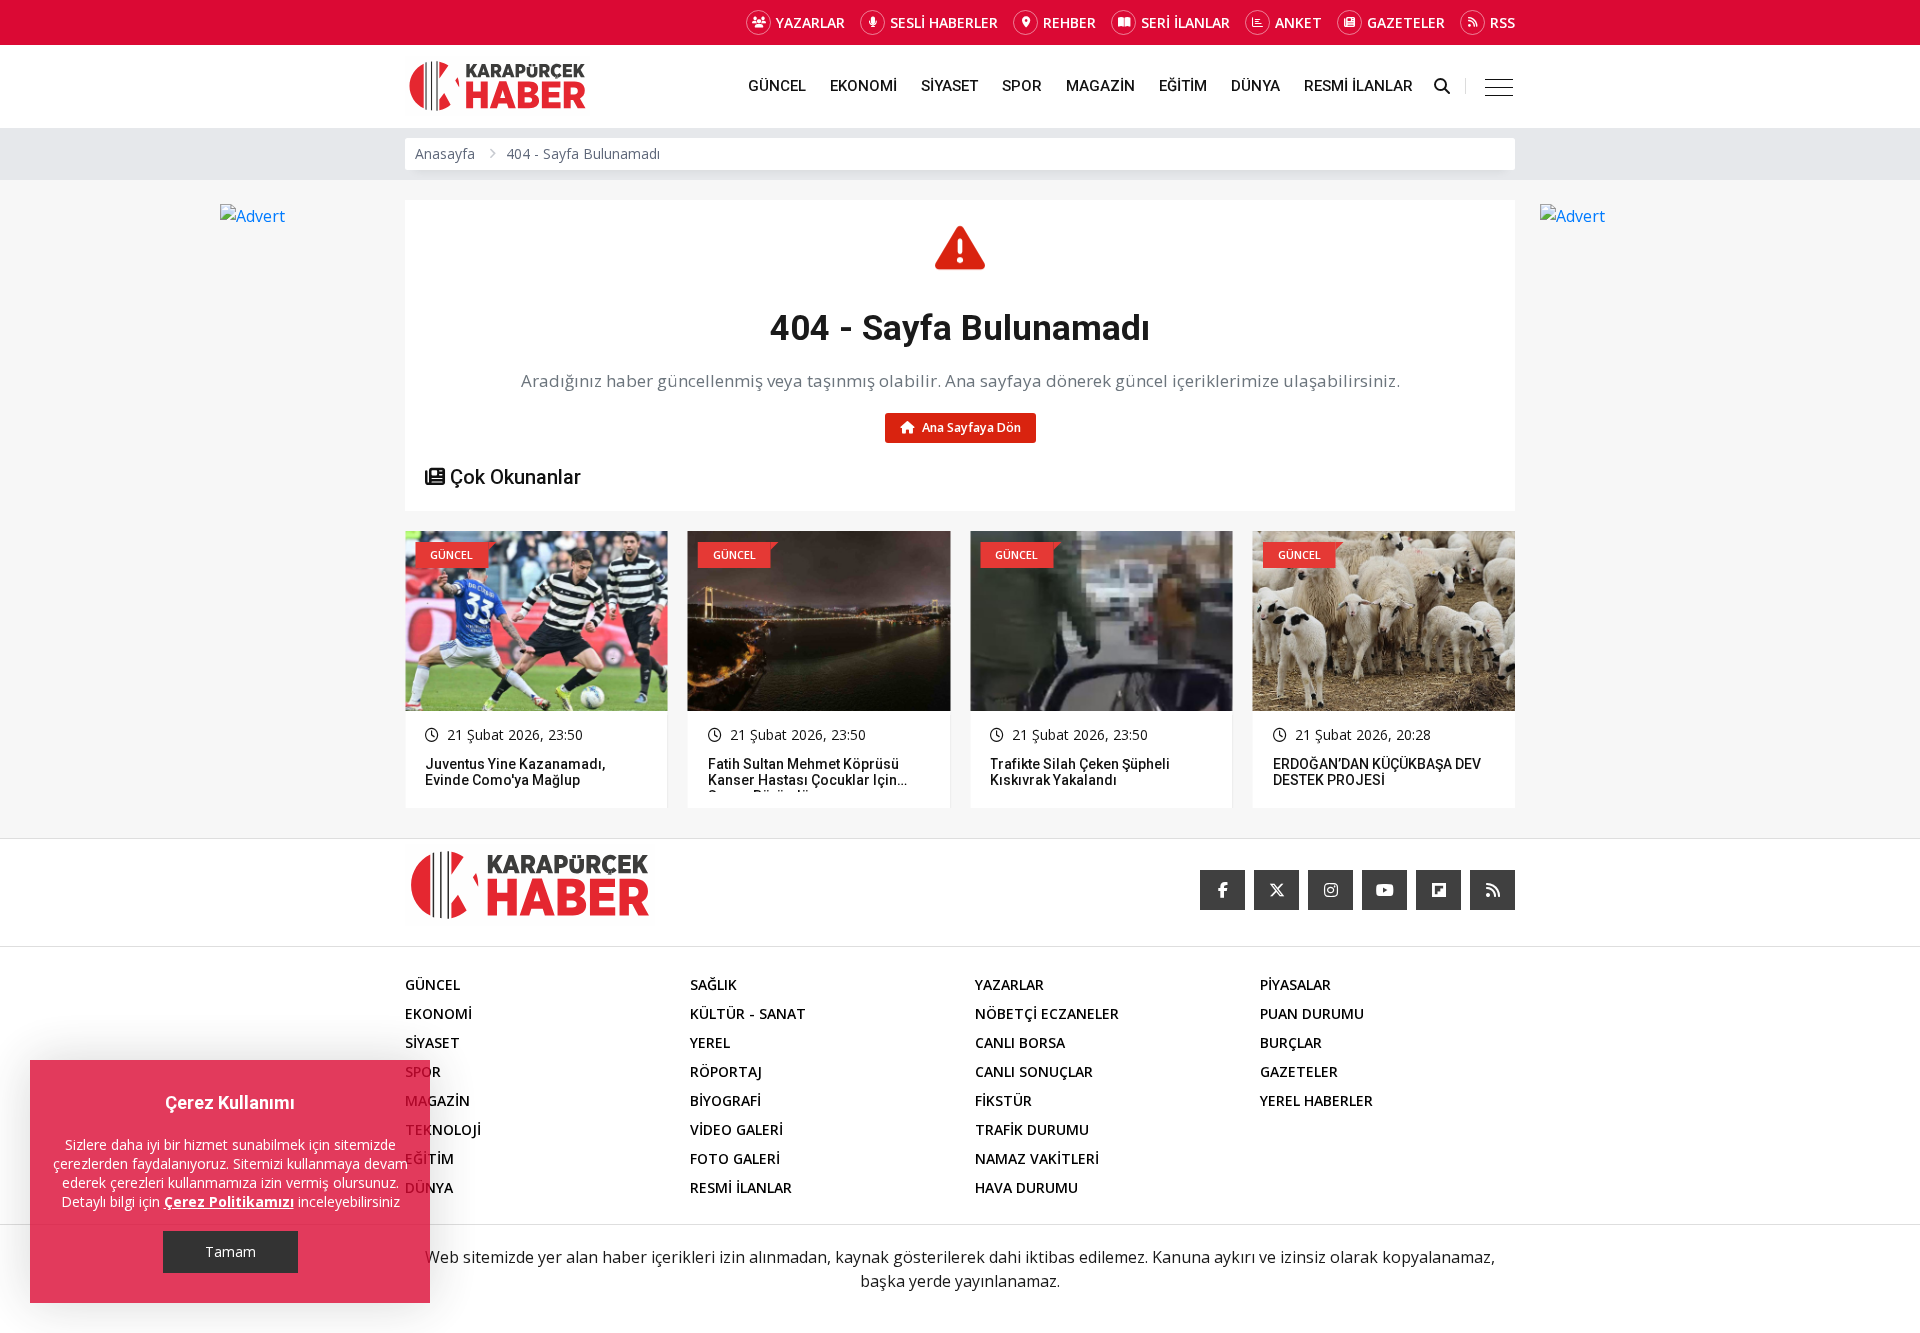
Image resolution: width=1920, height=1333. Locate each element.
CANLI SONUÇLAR (1034, 1071)
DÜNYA (1255, 86)
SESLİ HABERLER (944, 22)
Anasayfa (445, 153)
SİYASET (949, 86)
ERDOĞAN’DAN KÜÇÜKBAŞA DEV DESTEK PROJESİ (1094, 772)
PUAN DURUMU (1312, 1013)
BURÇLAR (1291, 1042)
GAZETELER (1406, 22)
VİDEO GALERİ (736, 1129)
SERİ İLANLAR (1185, 22)
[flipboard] (1438, 890)
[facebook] (1222, 890)
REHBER (1069, 22)
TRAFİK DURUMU (1032, 1129)
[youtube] (1384, 890)
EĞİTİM (1183, 86)
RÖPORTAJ (726, 1071)
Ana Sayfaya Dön (970, 427)
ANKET (1298, 22)
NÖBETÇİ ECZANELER (1047, 1013)
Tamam (230, 1251)
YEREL (710, 1042)
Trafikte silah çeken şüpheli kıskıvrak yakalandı (798, 772)
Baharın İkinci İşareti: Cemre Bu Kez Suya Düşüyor (1375, 772)
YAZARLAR (810, 22)
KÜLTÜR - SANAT (748, 1013)
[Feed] (1492, 890)
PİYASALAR (1295, 984)
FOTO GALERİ (735, 1158)
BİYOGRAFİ (725, 1100)
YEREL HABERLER (1316, 1100)
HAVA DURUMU (1026, 1187)
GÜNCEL (777, 86)
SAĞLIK (713, 984)
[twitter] (1276, 890)
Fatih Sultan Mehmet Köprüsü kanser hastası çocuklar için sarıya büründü (520, 780)
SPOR (1022, 86)
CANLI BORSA (1020, 1042)
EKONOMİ (863, 86)
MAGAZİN (1100, 86)
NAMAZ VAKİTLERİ (1037, 1158)
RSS (1502, 22)
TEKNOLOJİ (443, 1129)
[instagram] (1330, 890)
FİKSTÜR (1003, 1100)
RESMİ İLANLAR (1358, 86)
